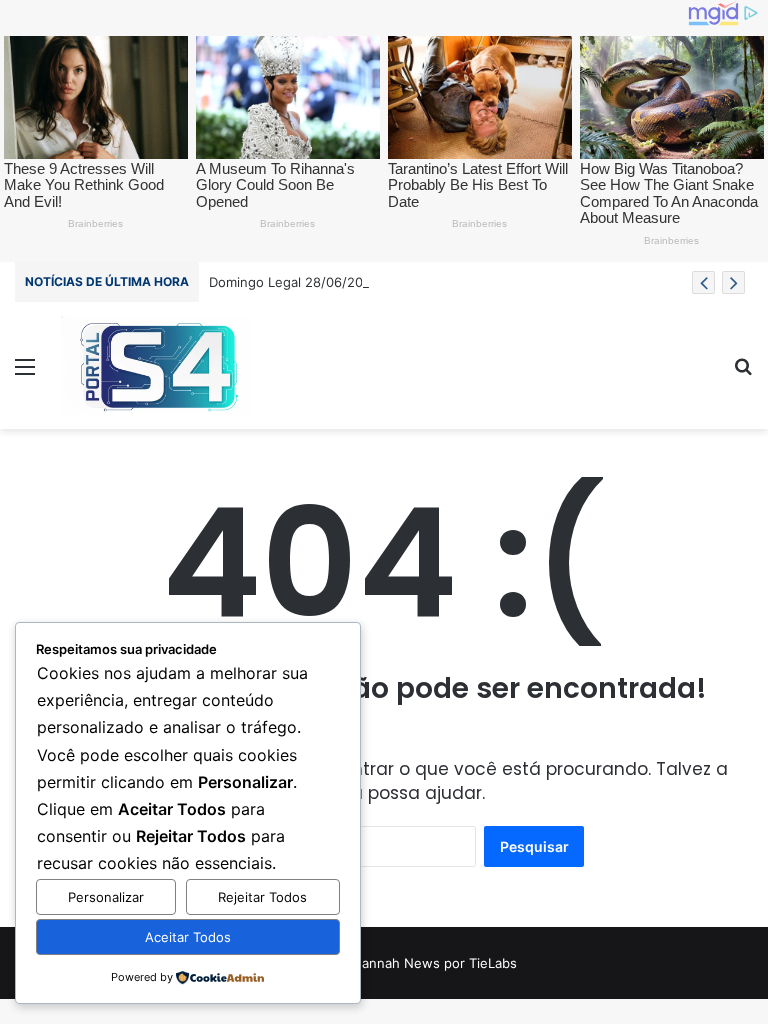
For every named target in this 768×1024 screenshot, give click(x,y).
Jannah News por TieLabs (436, 963)
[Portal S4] (156, 365)
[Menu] (25, 373)
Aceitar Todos (188, 937)
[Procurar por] (743, 373)
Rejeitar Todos (262, 897)
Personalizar (106, 897)
